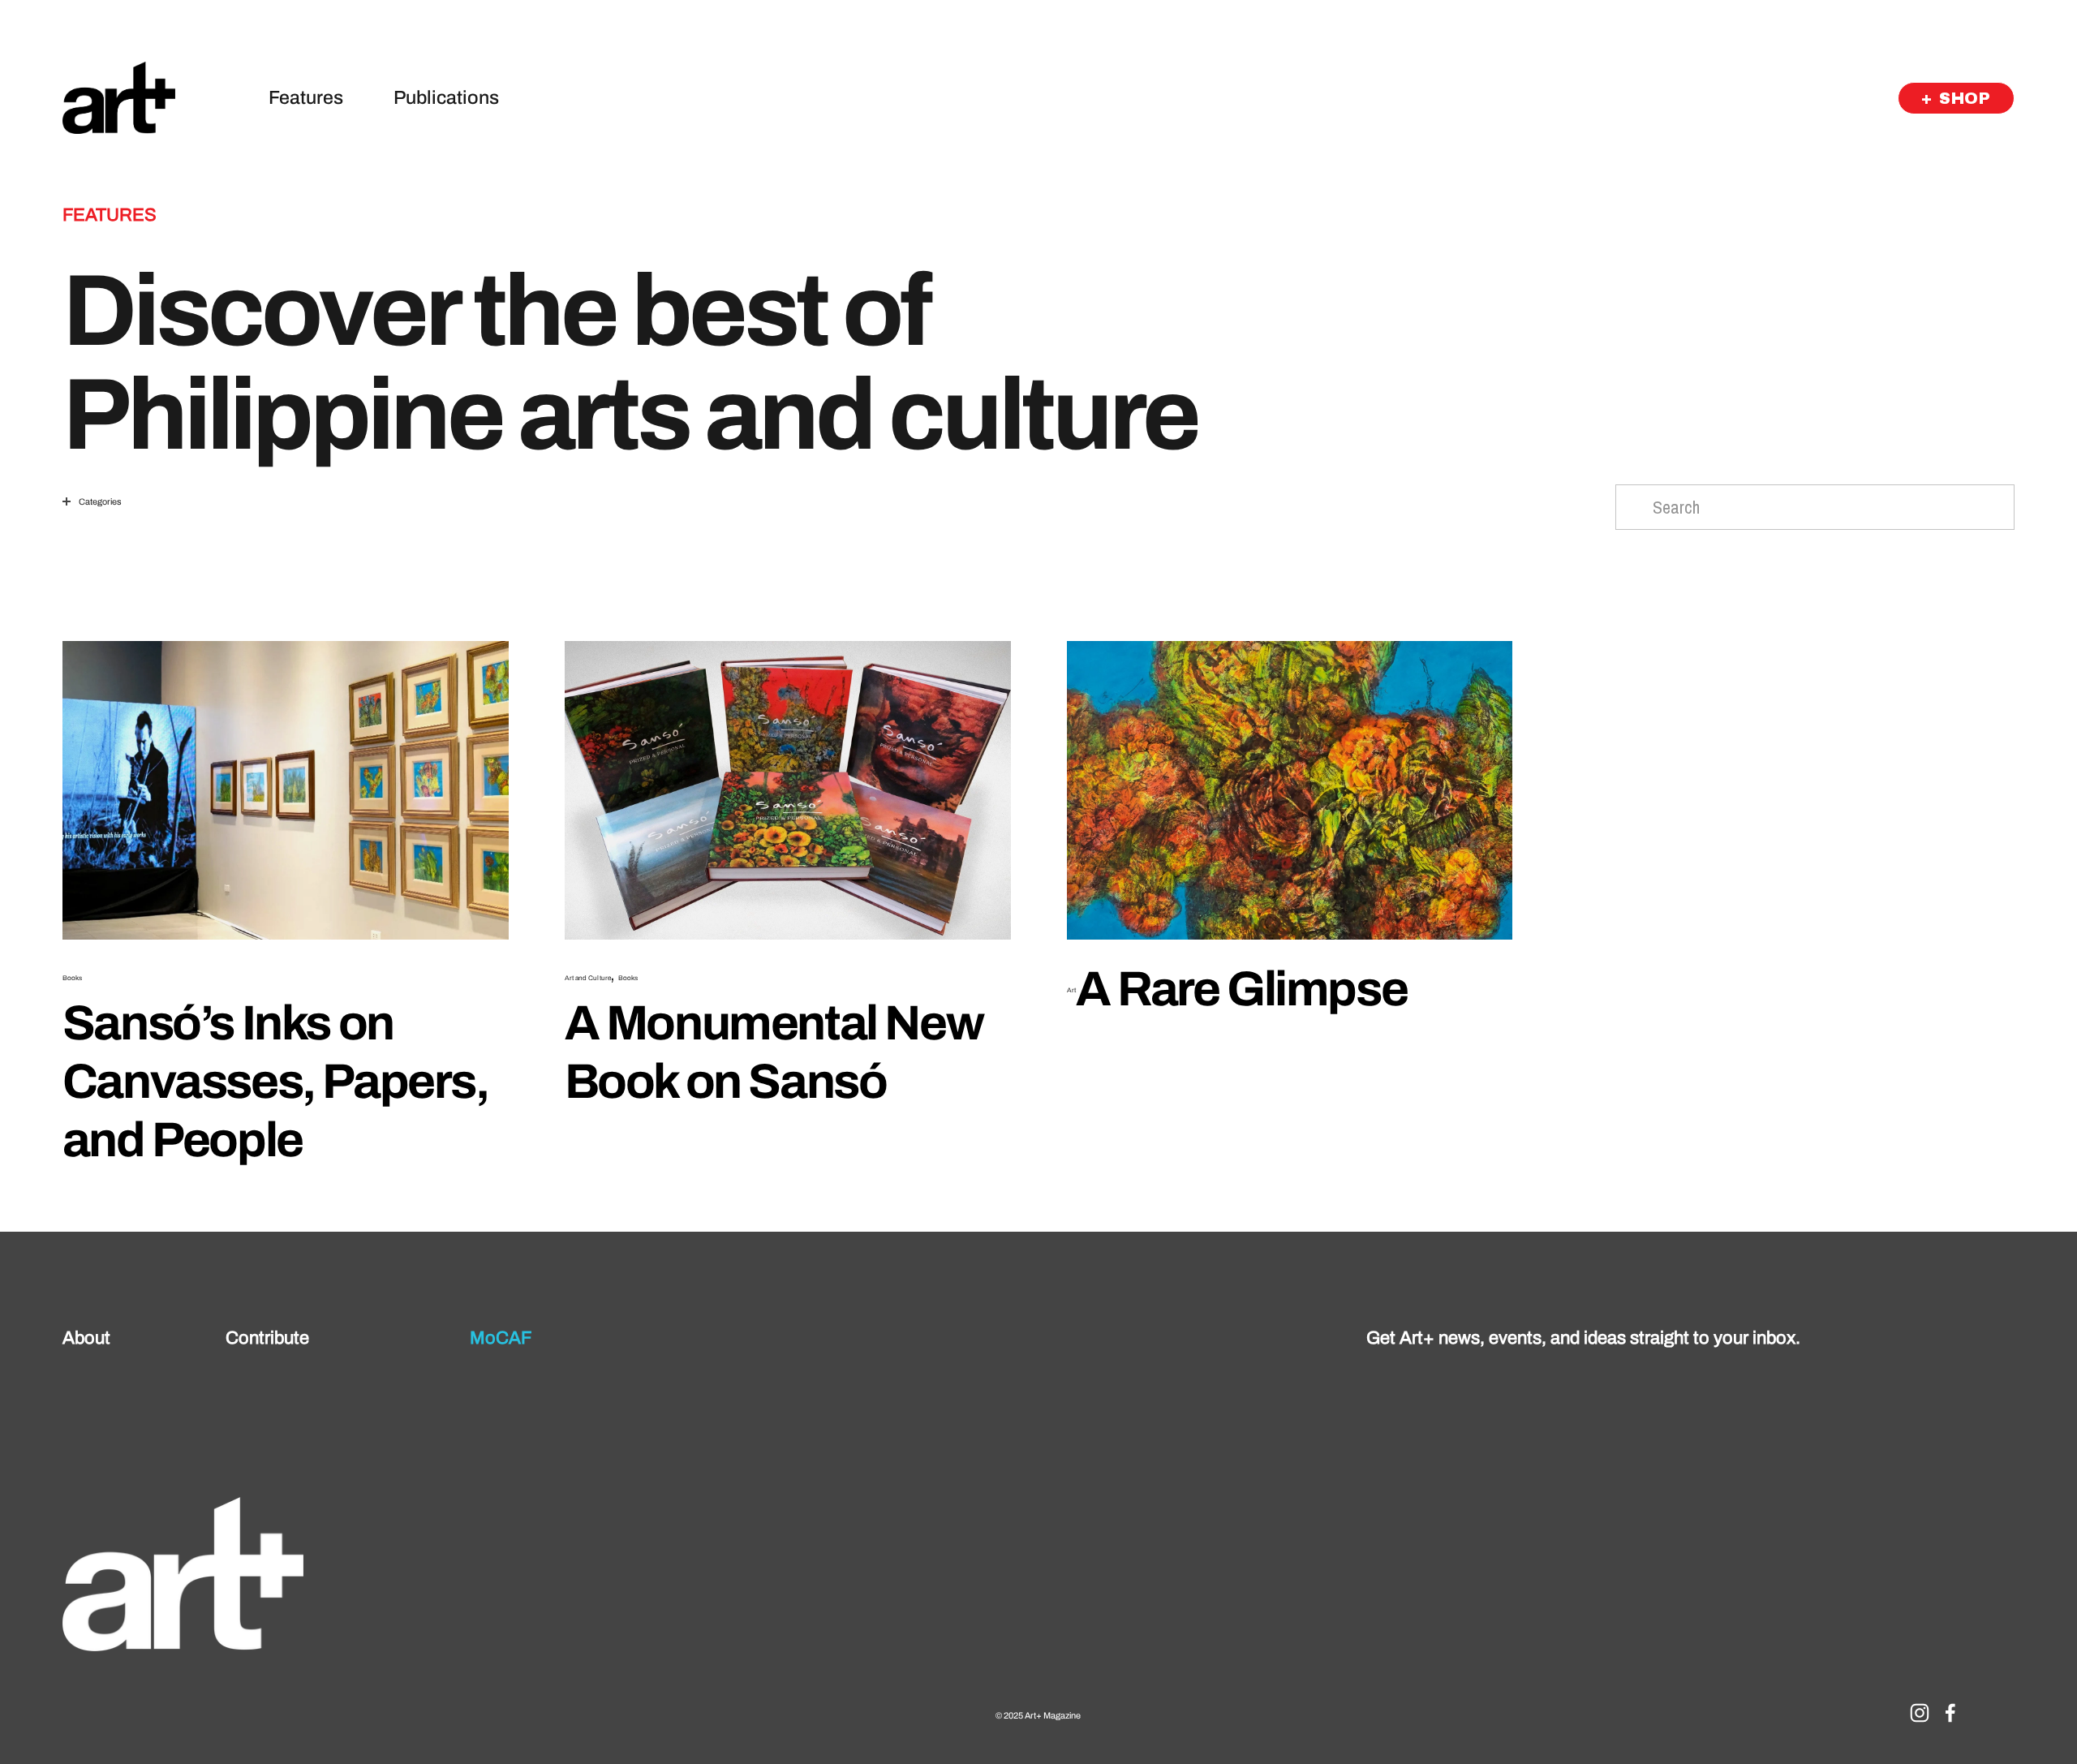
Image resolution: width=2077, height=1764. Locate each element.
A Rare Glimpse (1241, 989)
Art (1071, 990)
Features (306, 98)
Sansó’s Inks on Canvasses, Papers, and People (275, 1082)
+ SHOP (1956, 98)
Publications (446, 98)
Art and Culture (588, 978)
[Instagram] (1920, 1713)
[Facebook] (1950, 1713)
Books (72, 978)
